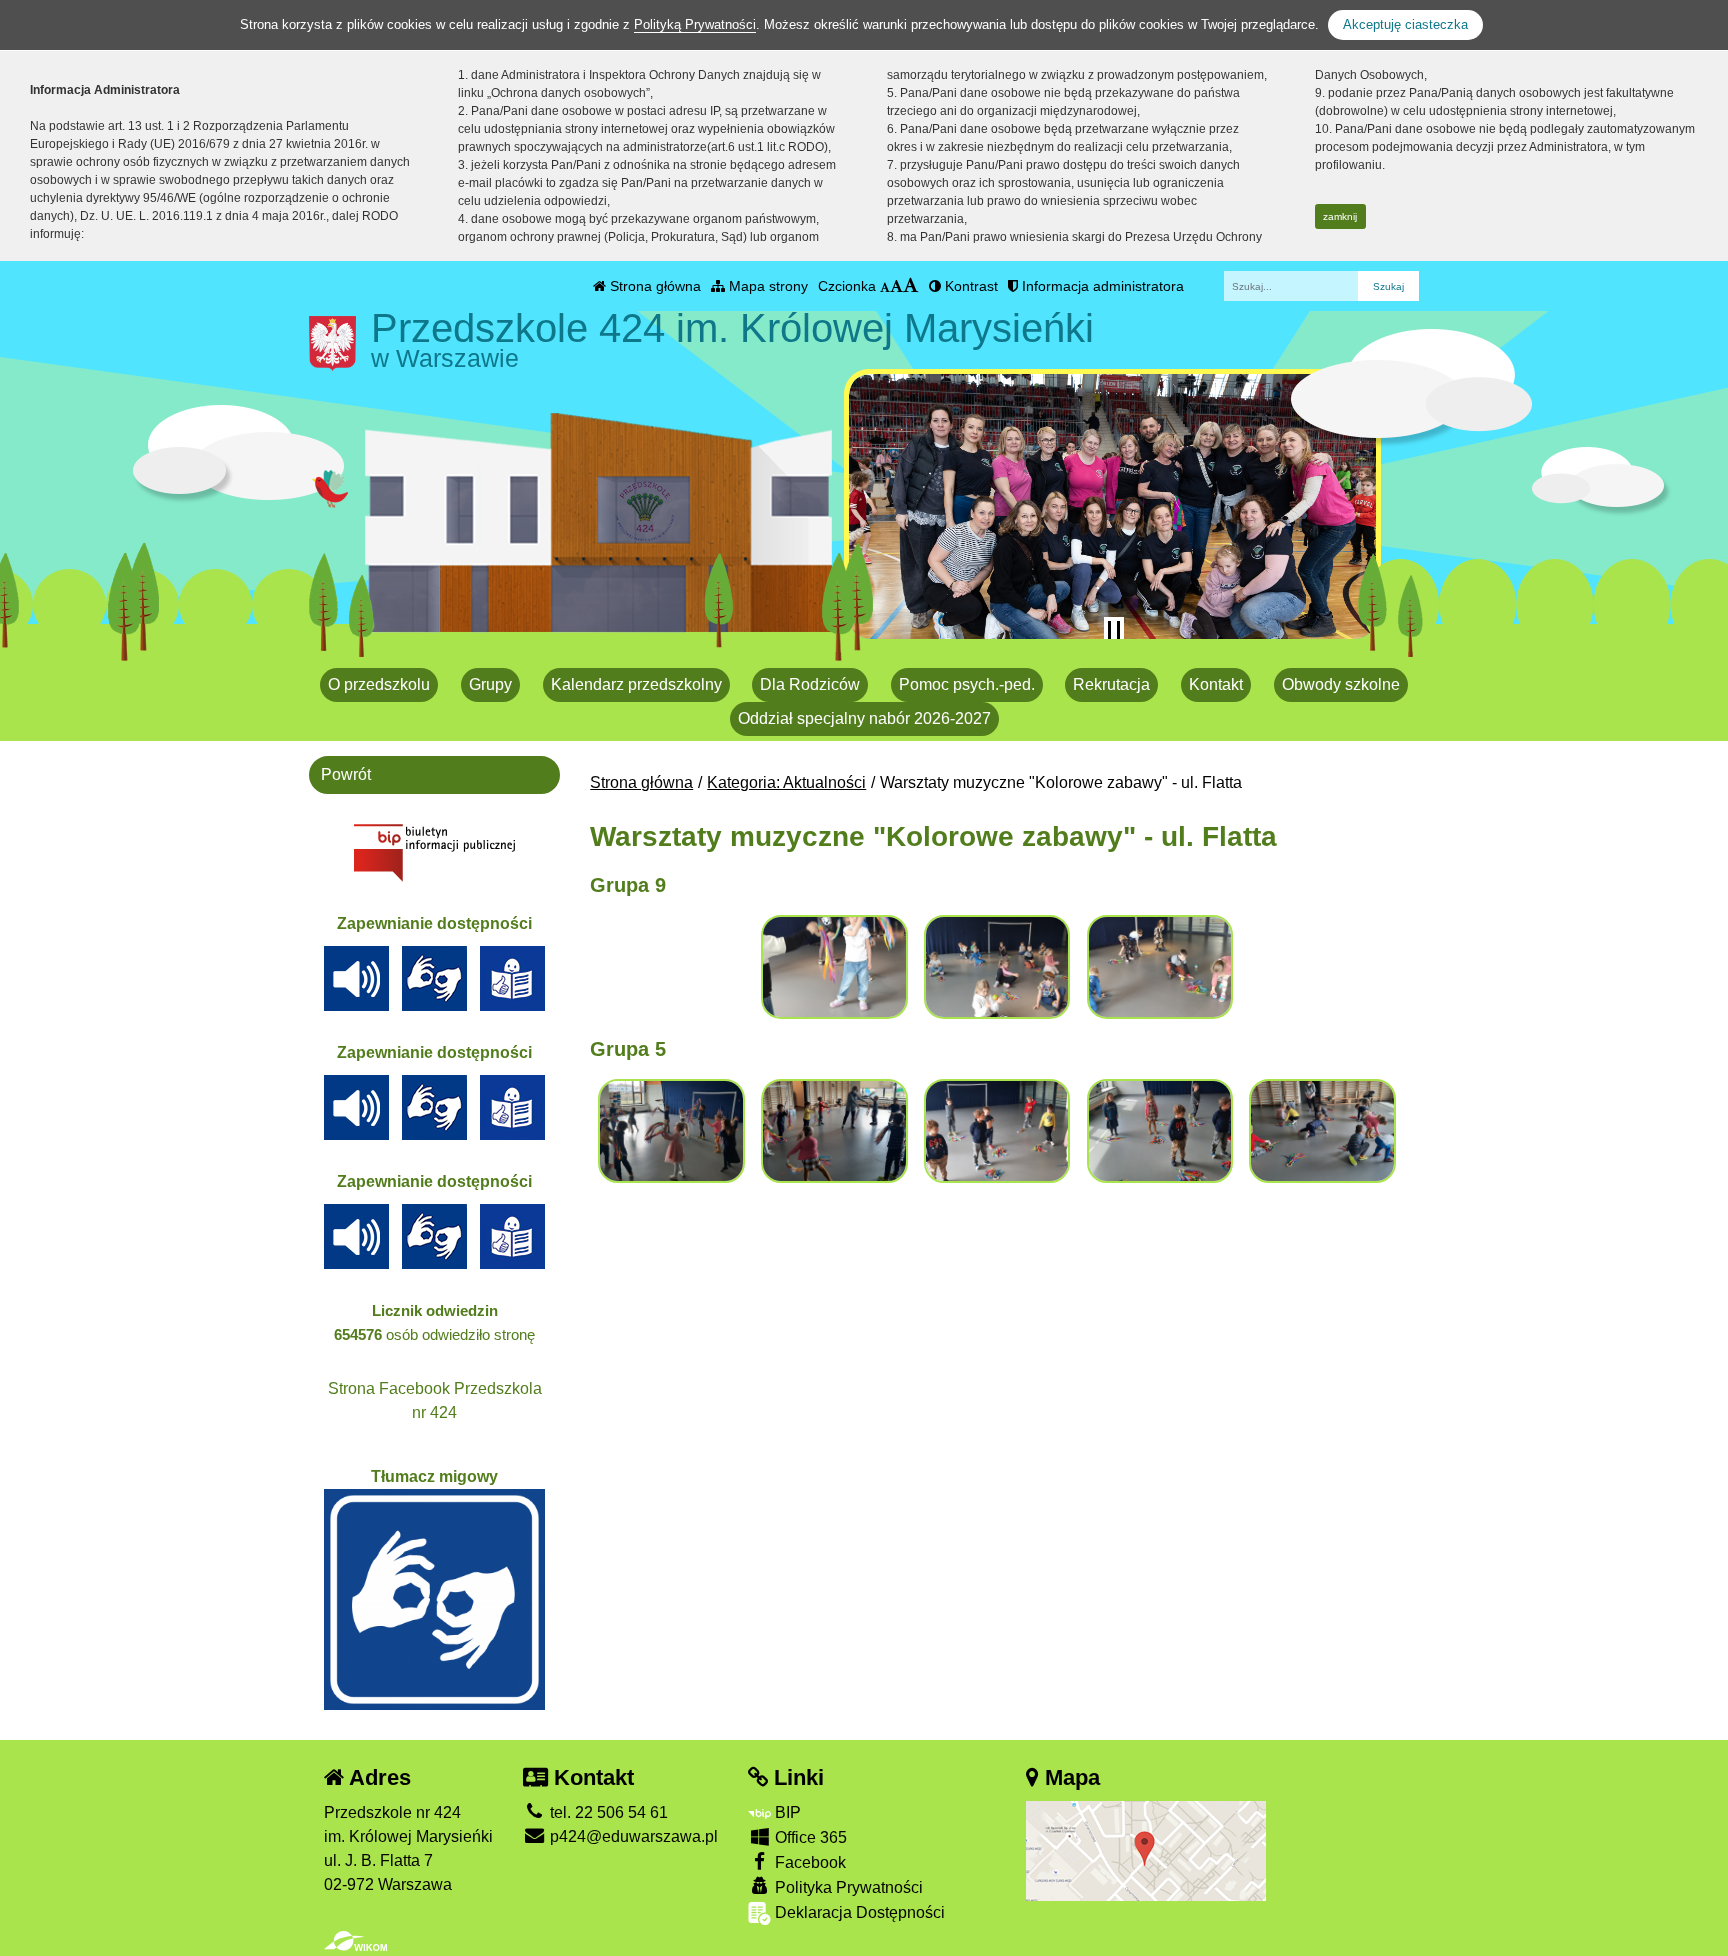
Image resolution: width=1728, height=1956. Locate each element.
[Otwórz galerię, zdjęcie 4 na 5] (1160, 1131)
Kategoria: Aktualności (786, 782)
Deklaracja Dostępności (858, 1912)
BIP (786, 1812)
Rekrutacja (1111, 684)
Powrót (346, 774)
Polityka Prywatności (847, 1887)
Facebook (808, 1862)
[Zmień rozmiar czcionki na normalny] (885, 286)
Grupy (490, 684)
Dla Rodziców (810, 684)
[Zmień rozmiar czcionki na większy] (896, 286)
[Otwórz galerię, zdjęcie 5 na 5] (1322, 1131)
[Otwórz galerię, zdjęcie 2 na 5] (834, 1131)
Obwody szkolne (1341, 684)
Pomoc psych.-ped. (967, 684)
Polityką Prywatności (695, 24)
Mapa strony (766, 286)
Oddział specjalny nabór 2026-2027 (864, 718)
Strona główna (653, 286)
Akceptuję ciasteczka (1405, 24)
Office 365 (809, 1837)
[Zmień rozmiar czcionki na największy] (911, 286)
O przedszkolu (379, 684)
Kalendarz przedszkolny (636, 684)
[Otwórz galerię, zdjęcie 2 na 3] (997, 967)
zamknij (1340, 216)
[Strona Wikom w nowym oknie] (355, 1941)
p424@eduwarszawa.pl (632, 1836)
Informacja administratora (1101, 286)
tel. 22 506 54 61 (607, 1812)
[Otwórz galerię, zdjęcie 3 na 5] (997, 1131)
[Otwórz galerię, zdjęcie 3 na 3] (1160, 967)
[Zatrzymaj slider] (1114, 631)
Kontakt (1216, 684)
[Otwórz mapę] (1146, 1849)
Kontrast (969, 286)
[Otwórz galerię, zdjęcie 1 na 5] (671, 1131)
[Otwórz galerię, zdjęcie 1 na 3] (834, 967)
